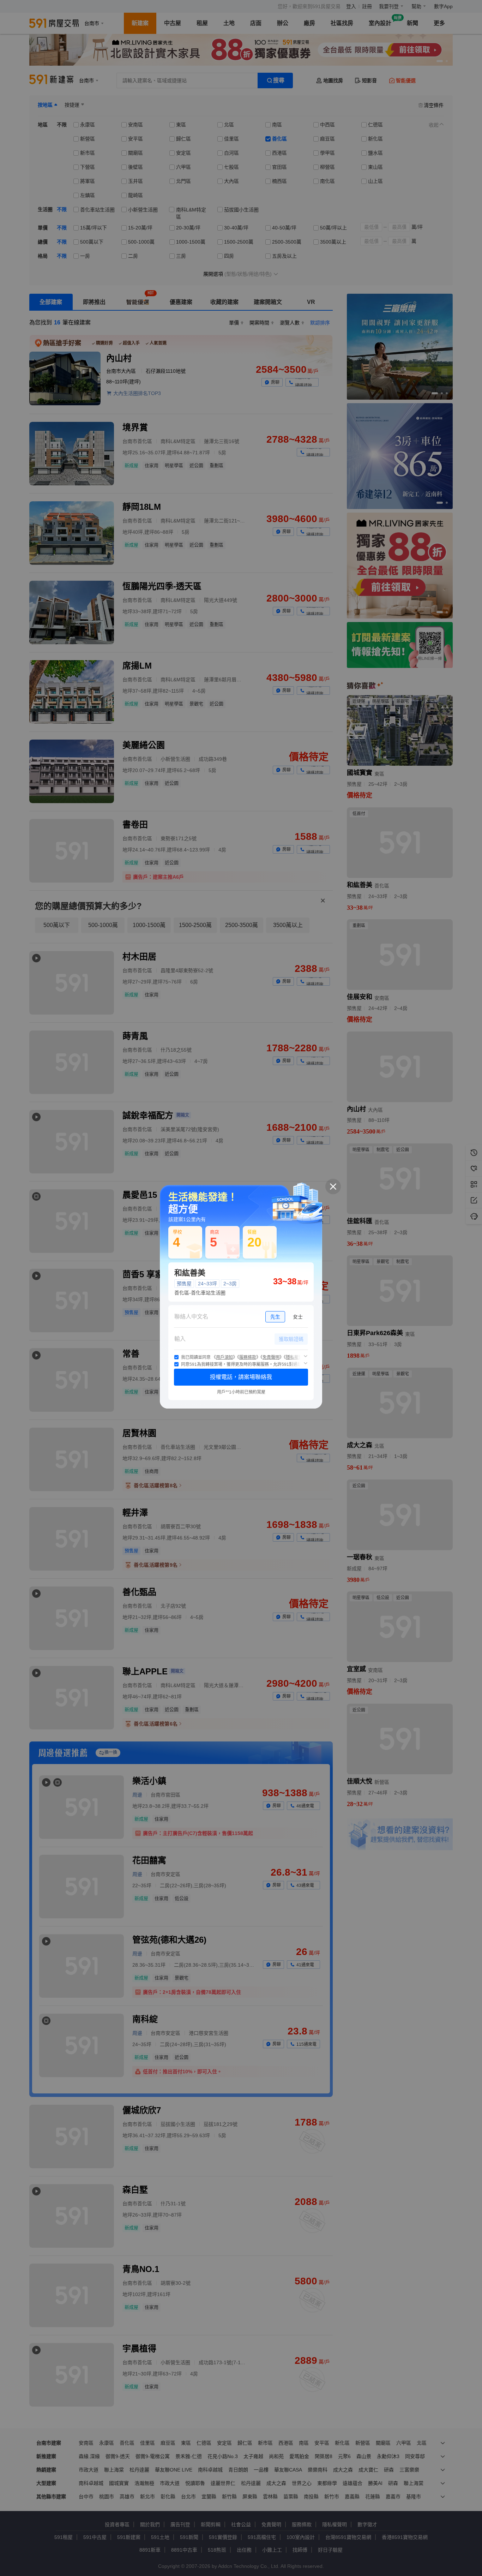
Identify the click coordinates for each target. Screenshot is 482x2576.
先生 (275, 1317)
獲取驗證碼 (291, 1339)
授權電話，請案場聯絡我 (241, 1377)
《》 (224, 1357)
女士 (298, 1317)
